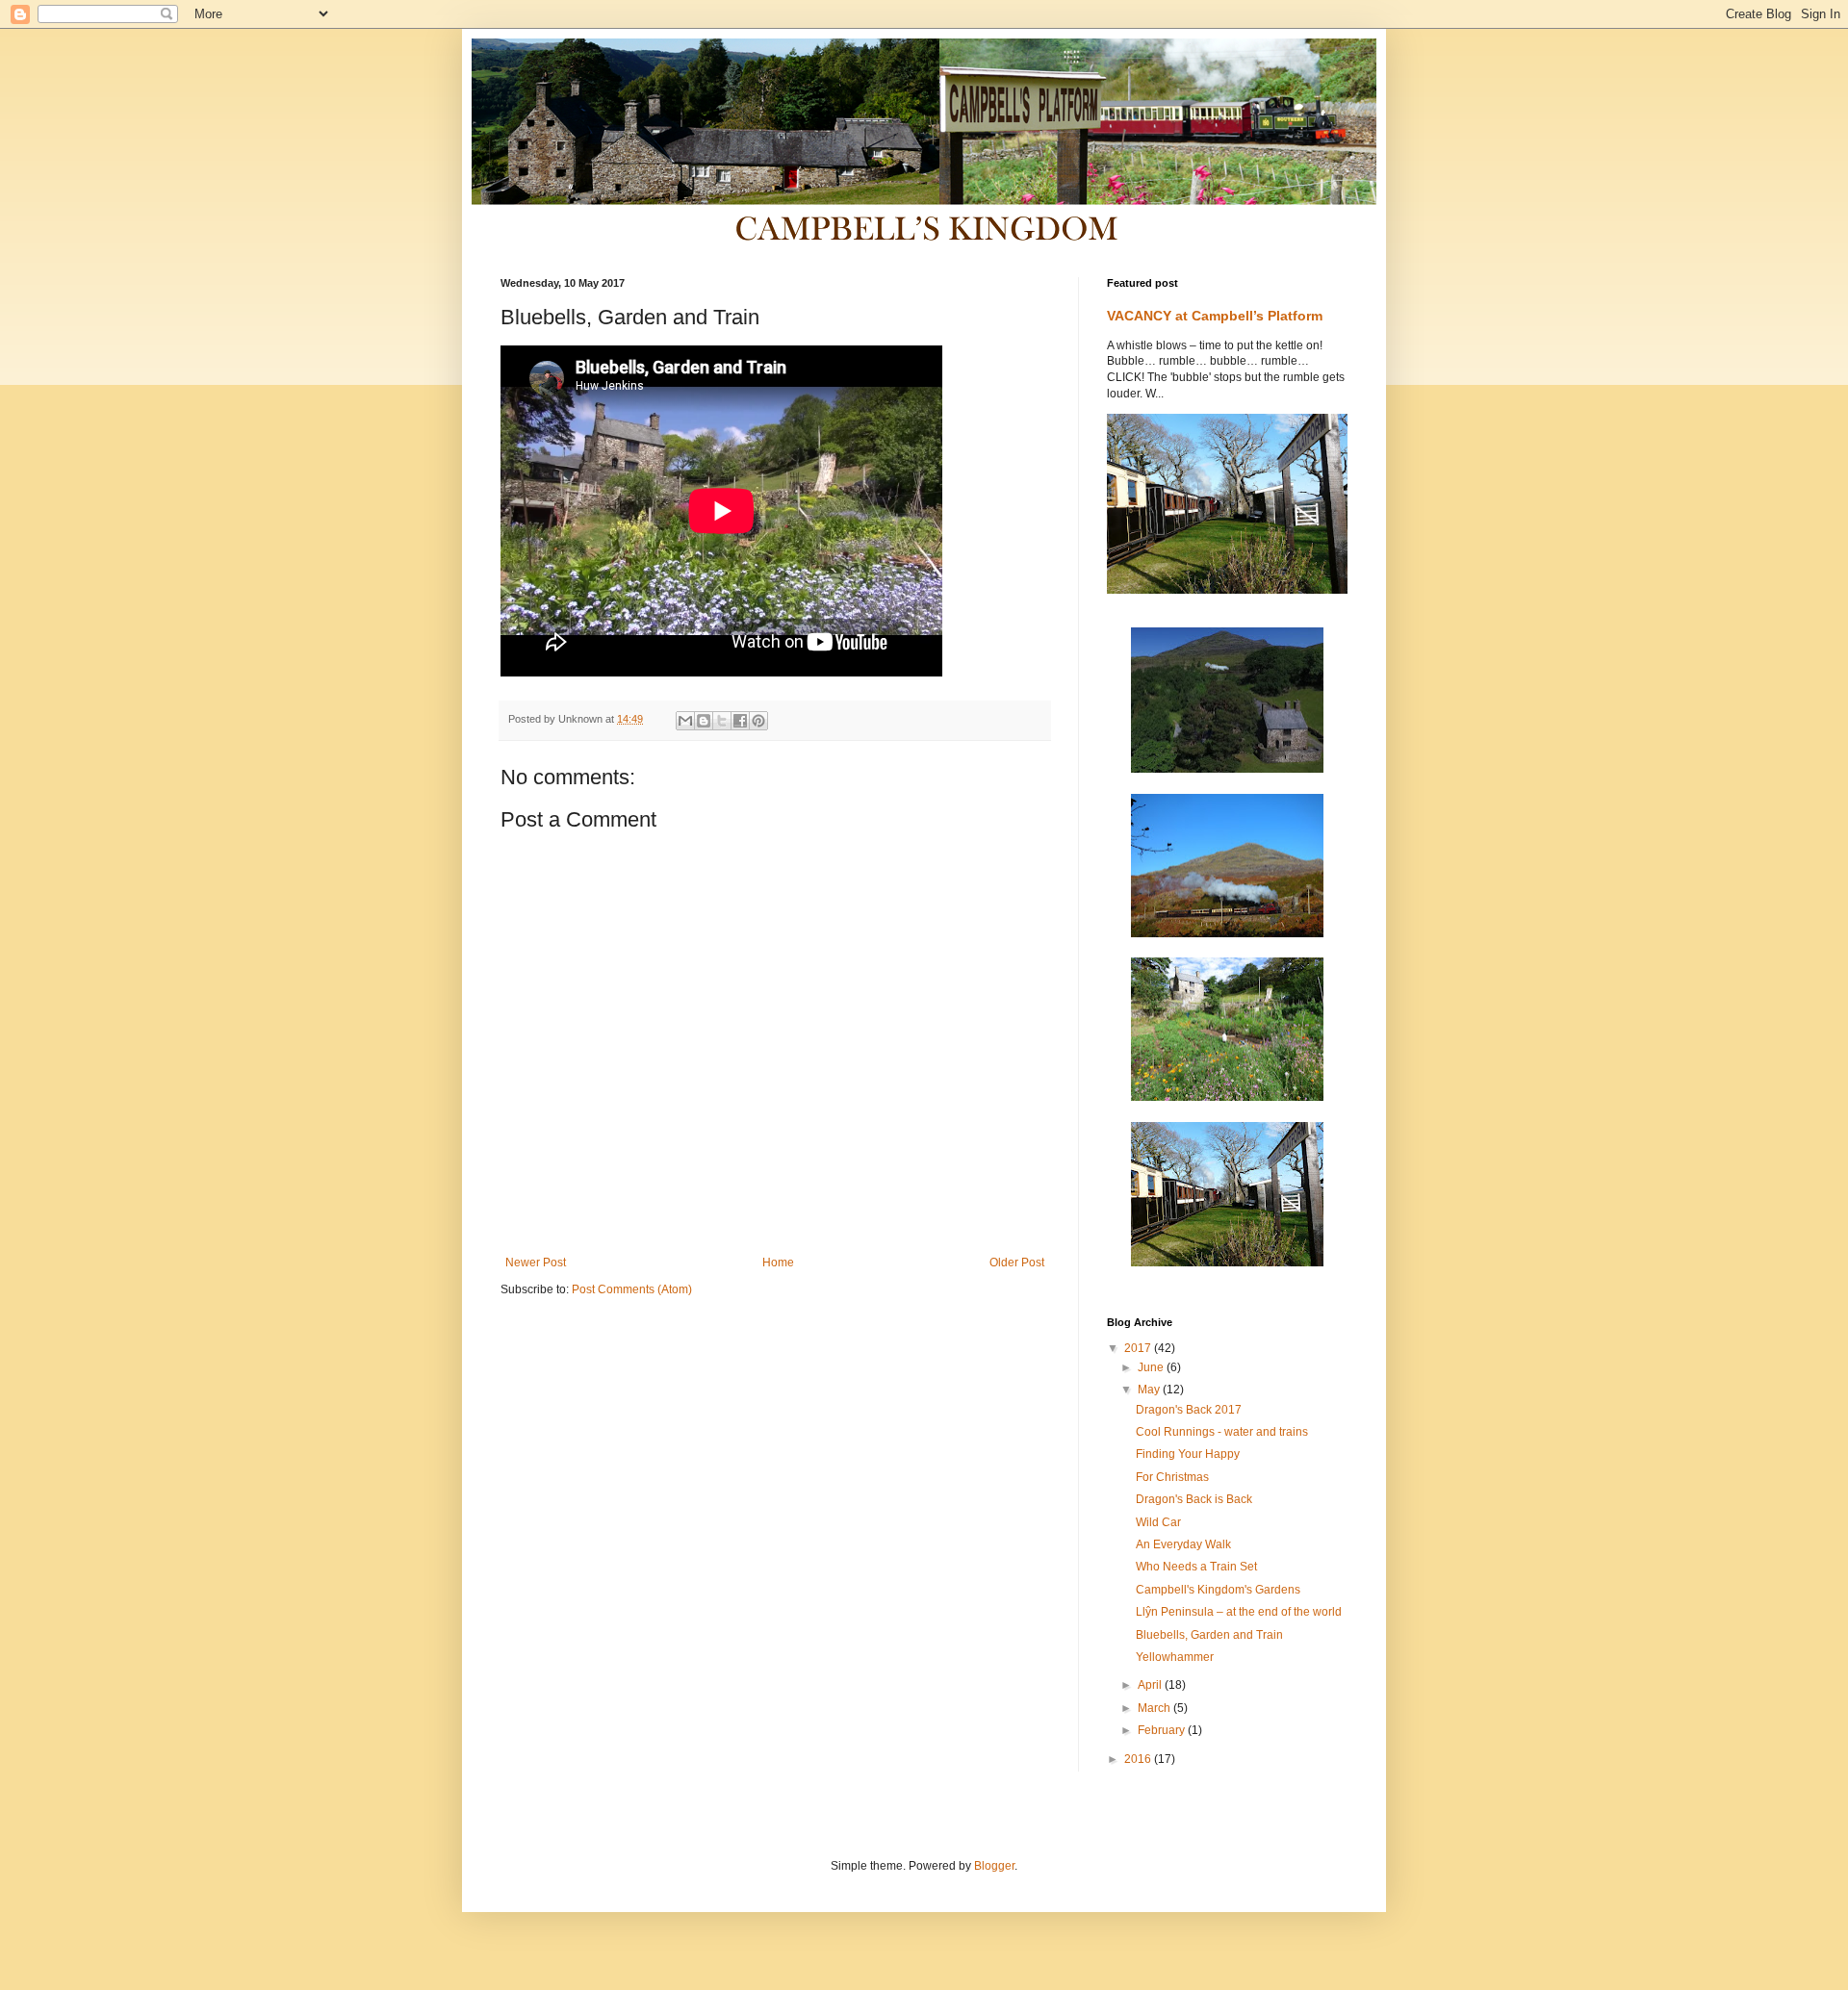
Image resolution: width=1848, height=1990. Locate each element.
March (1155, 1708)
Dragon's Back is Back (1194, 1499)
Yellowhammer (1175, 1657)
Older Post (1017, 1263)
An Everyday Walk (1183, 1544)
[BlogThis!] (704, 721)
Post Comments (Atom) (632, 1289)
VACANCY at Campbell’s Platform (1215, 316)
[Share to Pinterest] (758, 721)
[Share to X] (722, 721)
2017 (1139, 1348)
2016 (1139, 1759)
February (1163, 1730)
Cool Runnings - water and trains (1222, 1432)
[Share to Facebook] (740, 721)
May (1150, 1390)
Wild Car (1158, 1522)
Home (778, 1263)
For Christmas (1172, 1477)
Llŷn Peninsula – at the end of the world (1239, 1612)
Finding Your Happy (1188, 1454)
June (1152, 1367)
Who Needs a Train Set (1196, 1567)
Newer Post (536, 1263)
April (1151, 1685)
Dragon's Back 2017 (1189, 1410)
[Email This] (685, 721)
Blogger (994, 1866)
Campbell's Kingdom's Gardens (1218, 1590)
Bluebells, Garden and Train (1209, 1635)
